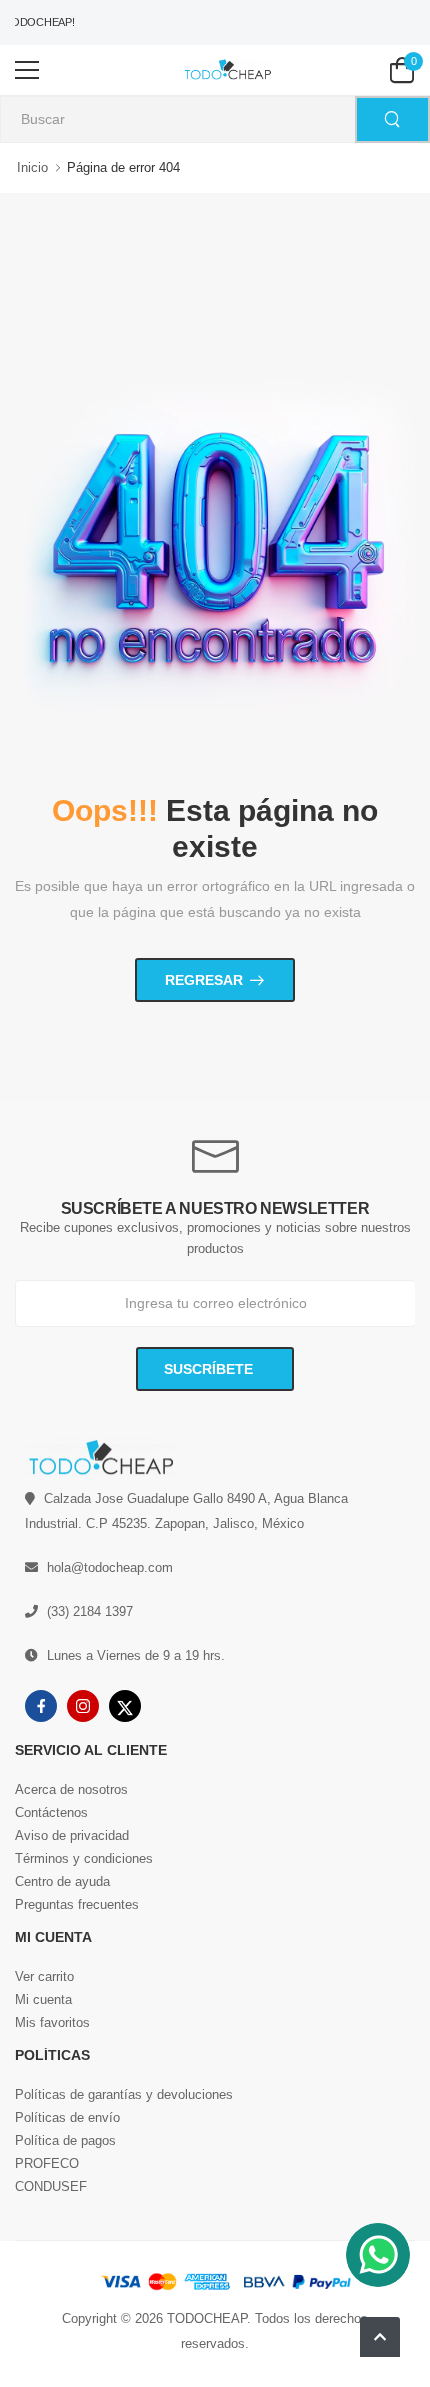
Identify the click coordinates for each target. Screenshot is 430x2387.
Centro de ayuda (62, 1881)
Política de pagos (65, 2140)
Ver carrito (44, 1976)
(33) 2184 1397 (90, 1611)
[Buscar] (392, 119)
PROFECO (47, 2163)
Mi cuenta (43, 1999)
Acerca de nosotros (71, 1789)
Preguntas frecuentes (77, 1904)
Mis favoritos (52, 2022)
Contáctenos (51, 1812)
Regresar (204, 980)
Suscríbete (210, 1369)
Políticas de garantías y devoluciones (124, 2094)
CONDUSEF (51, 2186)
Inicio (32, 167)
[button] (380, 2337)
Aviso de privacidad (72, 1835)
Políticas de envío (67, 2117)
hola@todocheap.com (110, 1567)
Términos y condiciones (84, 1858)
